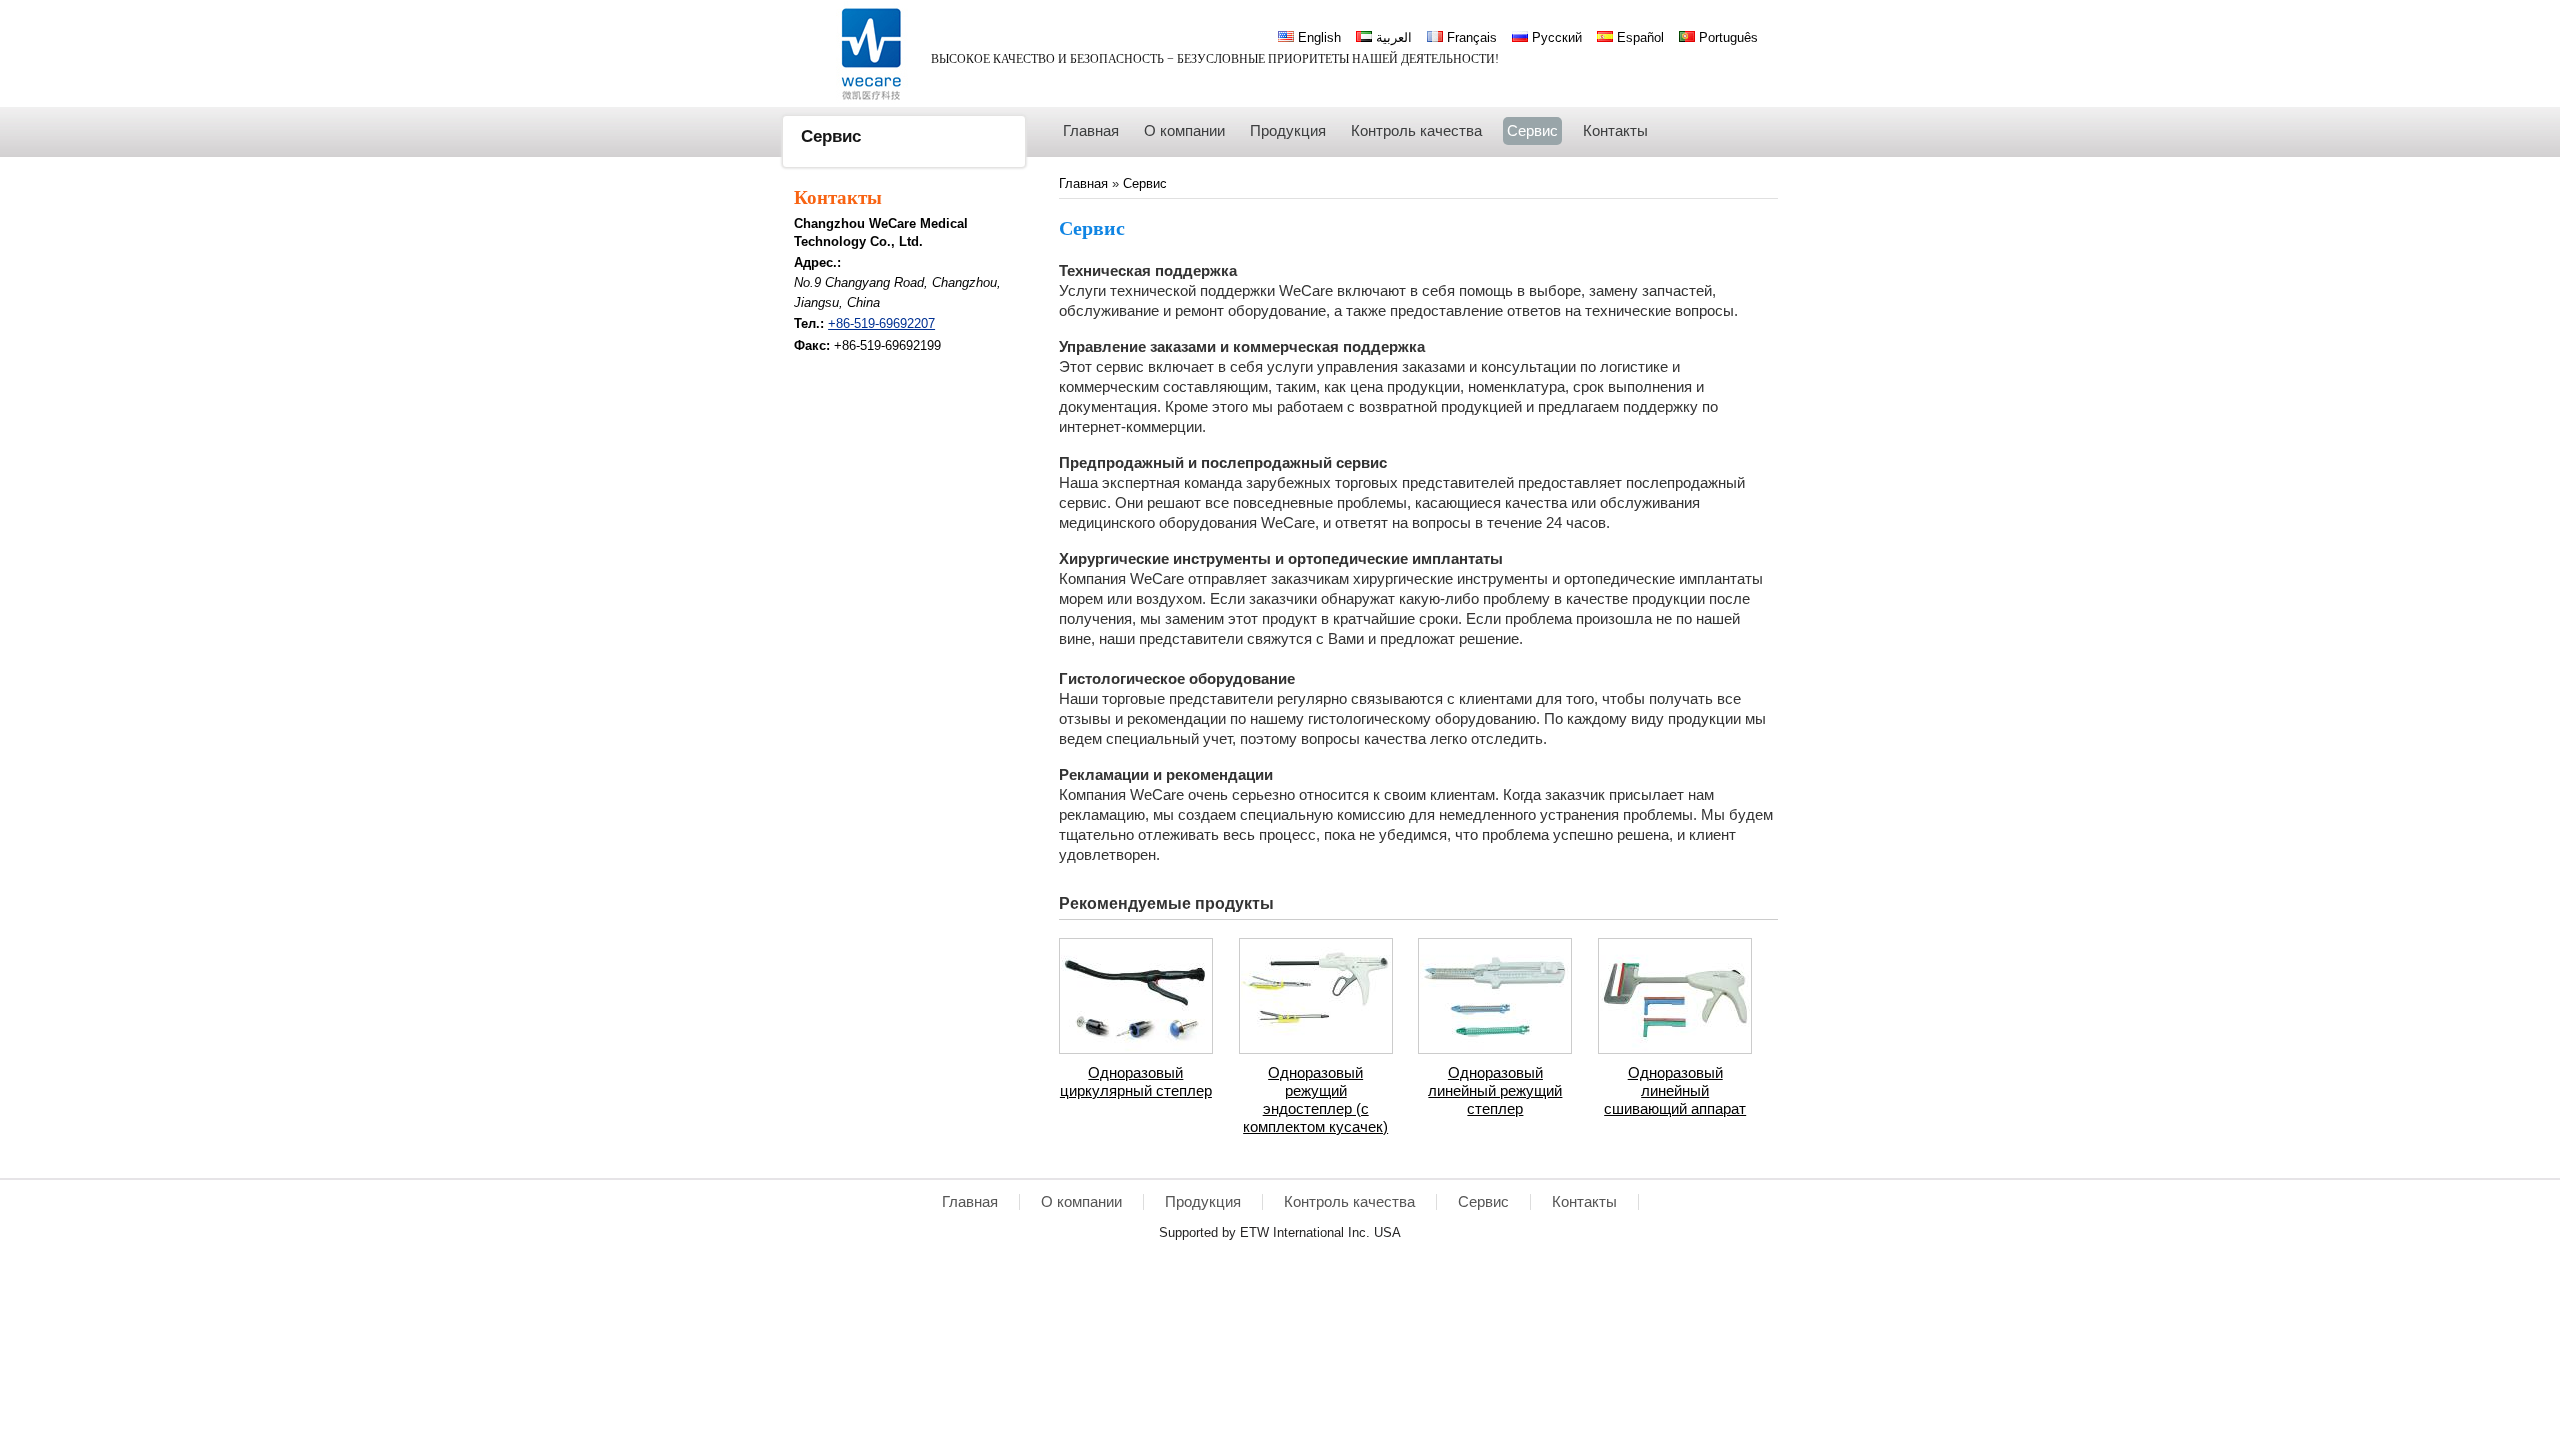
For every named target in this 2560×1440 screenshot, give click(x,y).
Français (1470, 37)
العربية (1392, 37)
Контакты (838, 198)
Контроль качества (1349, 1202)
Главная (1085, 183)
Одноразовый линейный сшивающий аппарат (1675, 1091)
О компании (1081, 1202)
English (1317, 37)
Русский (1555, 37)
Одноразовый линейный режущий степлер (1495, 1091)
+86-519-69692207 (881, 323)
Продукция (1203, 1202)
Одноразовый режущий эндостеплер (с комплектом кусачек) (1315, 1100)
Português (1726, 37)
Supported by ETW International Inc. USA (1280, 1232)
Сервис (1145, 183)
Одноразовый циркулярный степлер (1136, 1082)
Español (1638, 37)
